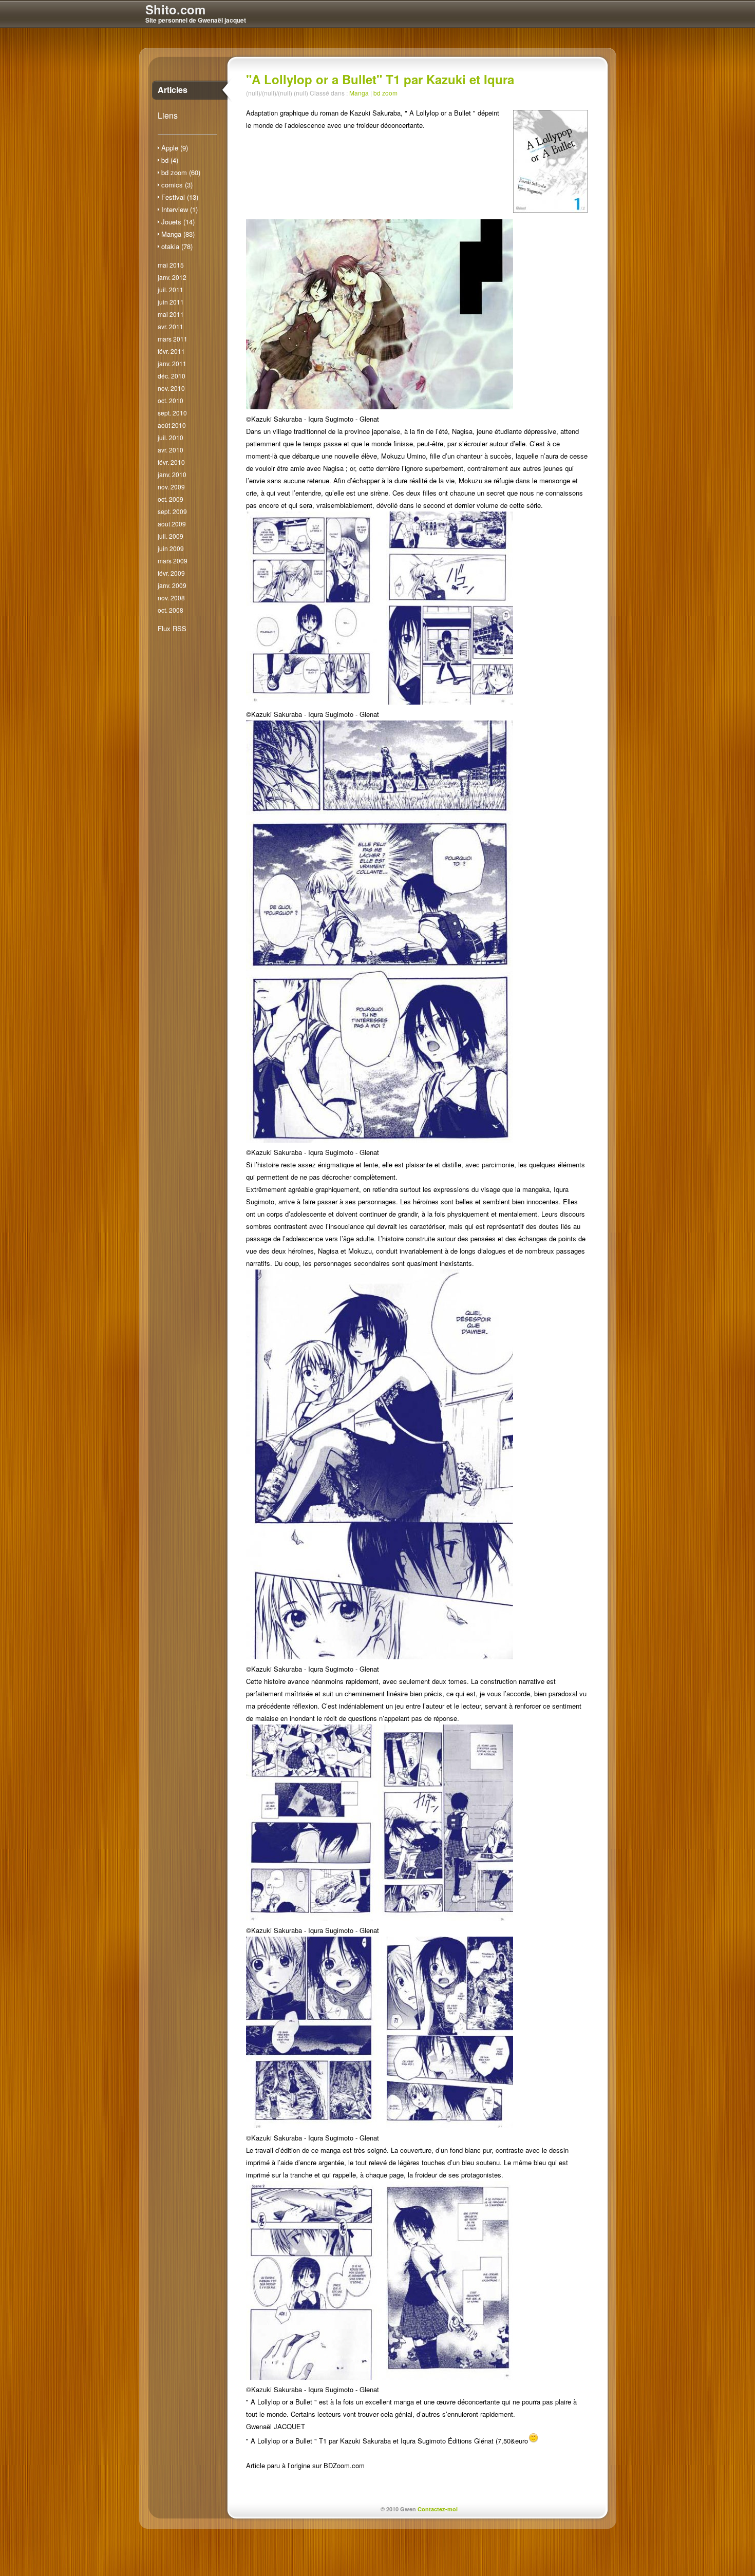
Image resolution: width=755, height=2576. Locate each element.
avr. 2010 (171, 450)
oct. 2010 (171, 400)
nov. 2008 (171, 598)
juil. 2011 (171, 289)
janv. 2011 (172, 363)
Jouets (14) (178, 222)
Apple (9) (175, 148)
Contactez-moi (438, 2509)
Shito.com (175, 9)
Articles (173, 90)
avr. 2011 (171, 326)
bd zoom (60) (181, 172)
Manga (359, 93)
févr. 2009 (171, 573)
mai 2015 (171, 265)
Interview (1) (180, 209)
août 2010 (172, 425)
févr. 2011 (171, 351)
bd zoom (385, 93)
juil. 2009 (171, 536)
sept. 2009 (172, 511)
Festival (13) (180, 197)
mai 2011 (171, 314)
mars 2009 (173, 561)
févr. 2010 (171, 462)
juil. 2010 (171, 437)
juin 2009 (171, 548)
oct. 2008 (171, 610)
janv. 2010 (172, 474)
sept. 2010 (172, 413)
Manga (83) (178, 234)
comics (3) (177, 185)
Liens (168, 115)
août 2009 (172, 524)
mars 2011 (173, 339)
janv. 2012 (172, 277)
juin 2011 (171, 302)
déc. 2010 (172, 376)
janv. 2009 (172, 585)
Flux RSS (172, 628)
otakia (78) (177, 246)
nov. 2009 (171, 487)
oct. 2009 (171, 499)
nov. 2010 (171, 388)
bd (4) (170, 160)
